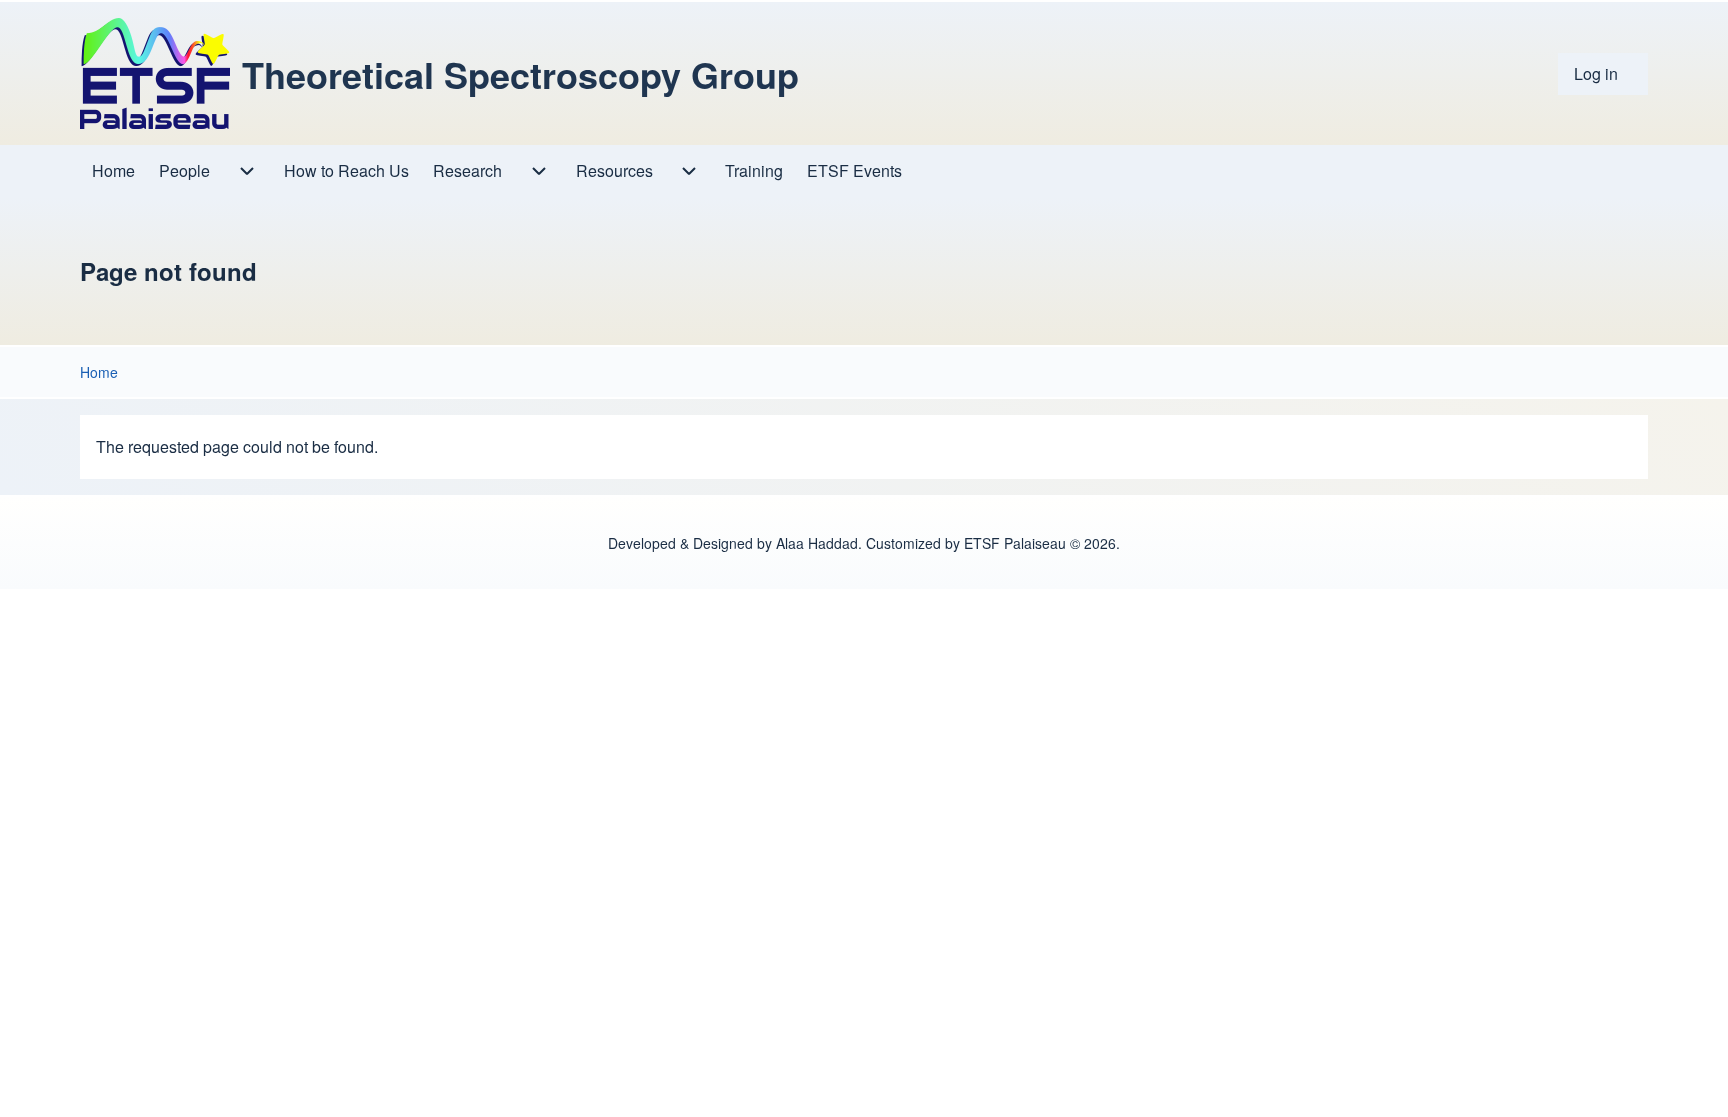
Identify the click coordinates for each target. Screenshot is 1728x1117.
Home (99, 372)
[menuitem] (1603, 74)
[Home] (155, 73)
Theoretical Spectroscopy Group (520, 74)
